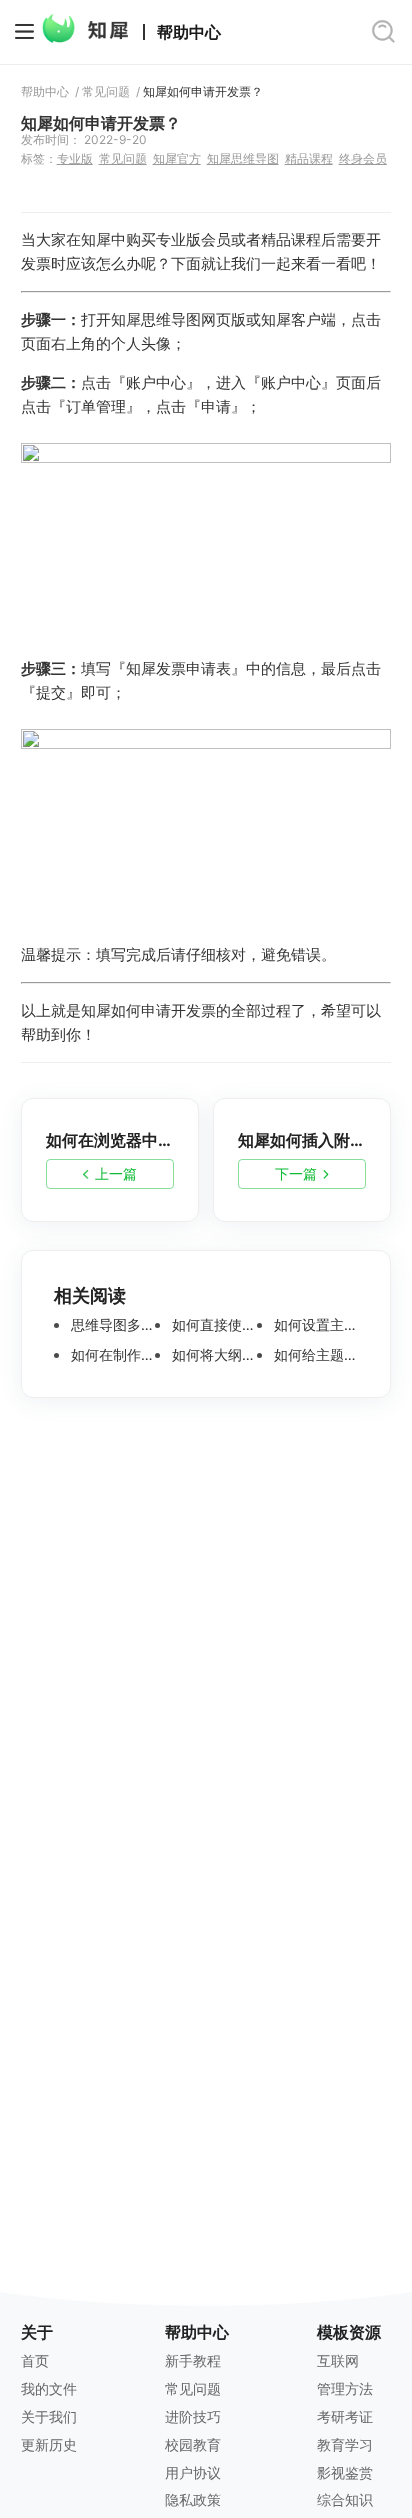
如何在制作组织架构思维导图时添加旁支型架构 (111, 1355)
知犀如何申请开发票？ (203, 92)
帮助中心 (189, 32)
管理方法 (345, 2388)
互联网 (338, 2360)
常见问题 (106, 92)
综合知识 (345, 2499)
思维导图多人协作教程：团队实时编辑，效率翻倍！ (111, 1325)
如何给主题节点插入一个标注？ (314, 1355)
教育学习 (345, 2444)
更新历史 (49, 2444)
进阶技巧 (193, 2416)
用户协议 (193, 2472)
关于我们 (49, 2416)
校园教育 (193, 2444)
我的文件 (49, 2388)
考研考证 (345, 2416)
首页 (35, 2360)
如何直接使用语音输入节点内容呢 (212, 1325)
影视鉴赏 (345, 2472)
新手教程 (193, 2360)
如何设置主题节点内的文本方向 (314, 1325)
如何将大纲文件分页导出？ (212, 1355)
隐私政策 (193, 2499)
